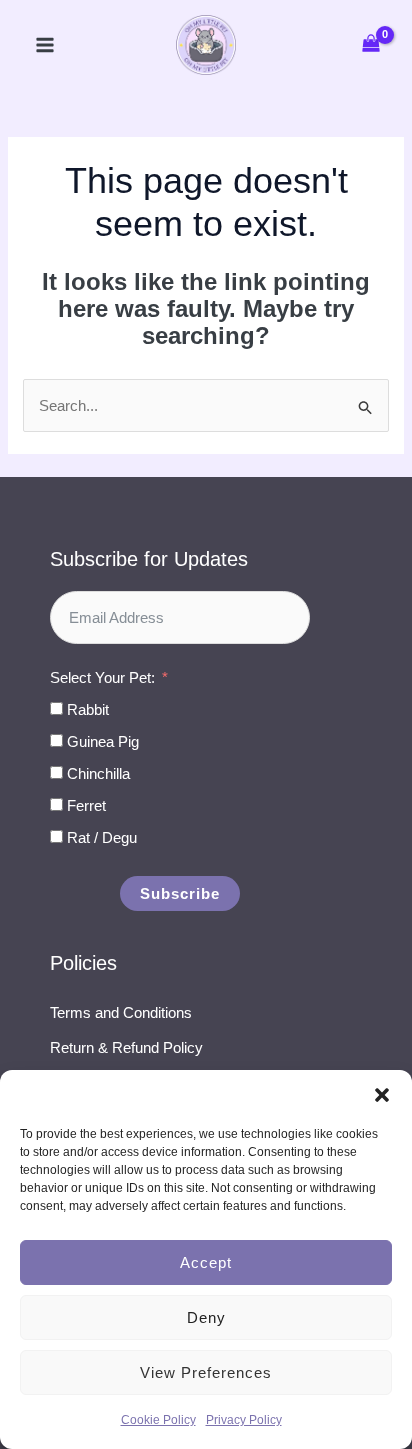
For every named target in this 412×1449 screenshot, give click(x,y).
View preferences (206, 1372)
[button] (382, 1095)
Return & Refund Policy (126, 1047)
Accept (206, 1262)
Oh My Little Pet (206, 45)
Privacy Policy (244, 1420)
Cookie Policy (158, 1420)
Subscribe (180, 893)
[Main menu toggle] (44, 45)
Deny (206, 1317)
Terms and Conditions (121, 1012)
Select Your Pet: (102, 677)
